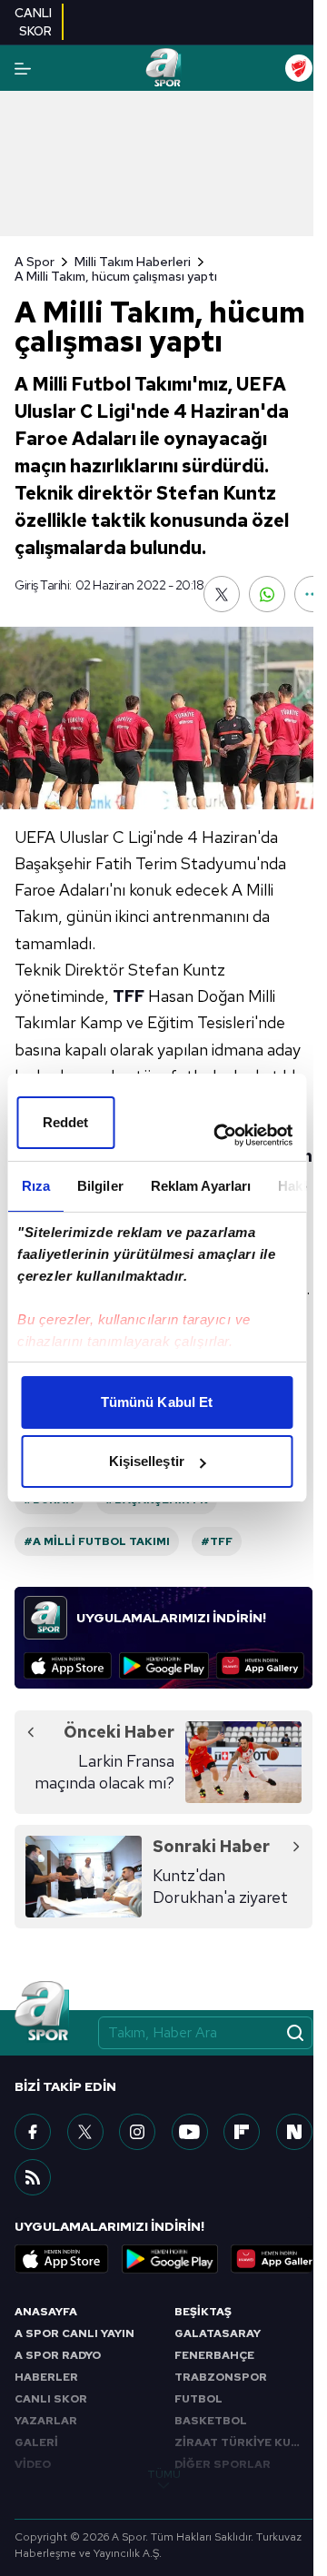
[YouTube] (190, 2132)
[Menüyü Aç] (23, 69)
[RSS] (33, 2177)
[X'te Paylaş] (222, 594)
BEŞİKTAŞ (203, 2312)
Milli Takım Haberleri (133, 262)
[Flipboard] (242, 2132)
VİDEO (33, 2464)
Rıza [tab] (35, 1186)
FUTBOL (198, 2399)
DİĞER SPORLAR (223, 2464)
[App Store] (68, 1666)
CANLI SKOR (51, 2399)
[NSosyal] (294, 2132)
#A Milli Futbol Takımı (97, 1541)
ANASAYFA (46, 2312)
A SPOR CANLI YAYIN (74, 2333)
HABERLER (46, 2377)
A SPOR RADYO (58, 2355)
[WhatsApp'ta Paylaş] (267, 594)
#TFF (217, 1541)
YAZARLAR (46, 2421)
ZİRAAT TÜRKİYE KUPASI (243, 2442)
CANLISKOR (33, 22)
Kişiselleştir (147, 1461)
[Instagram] (137, 2132)
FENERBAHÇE (214, 2355)
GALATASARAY (218, 2333)
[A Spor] (163, 68)
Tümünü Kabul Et (157, 1402)
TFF (129, 996)
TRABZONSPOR (221, 2377)
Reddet (66, 1122)
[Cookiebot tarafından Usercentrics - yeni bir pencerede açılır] (219, 1135)
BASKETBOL (211, 2421)
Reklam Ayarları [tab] (200, 1186)
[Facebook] (33, 2132)
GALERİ (36, 2442)
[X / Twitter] (85, 2132)
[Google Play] (164, 1666)
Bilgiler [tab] (99, 1186)
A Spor (35, 262)
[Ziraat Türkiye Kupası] (299, 68)
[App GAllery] (260, 1666)
